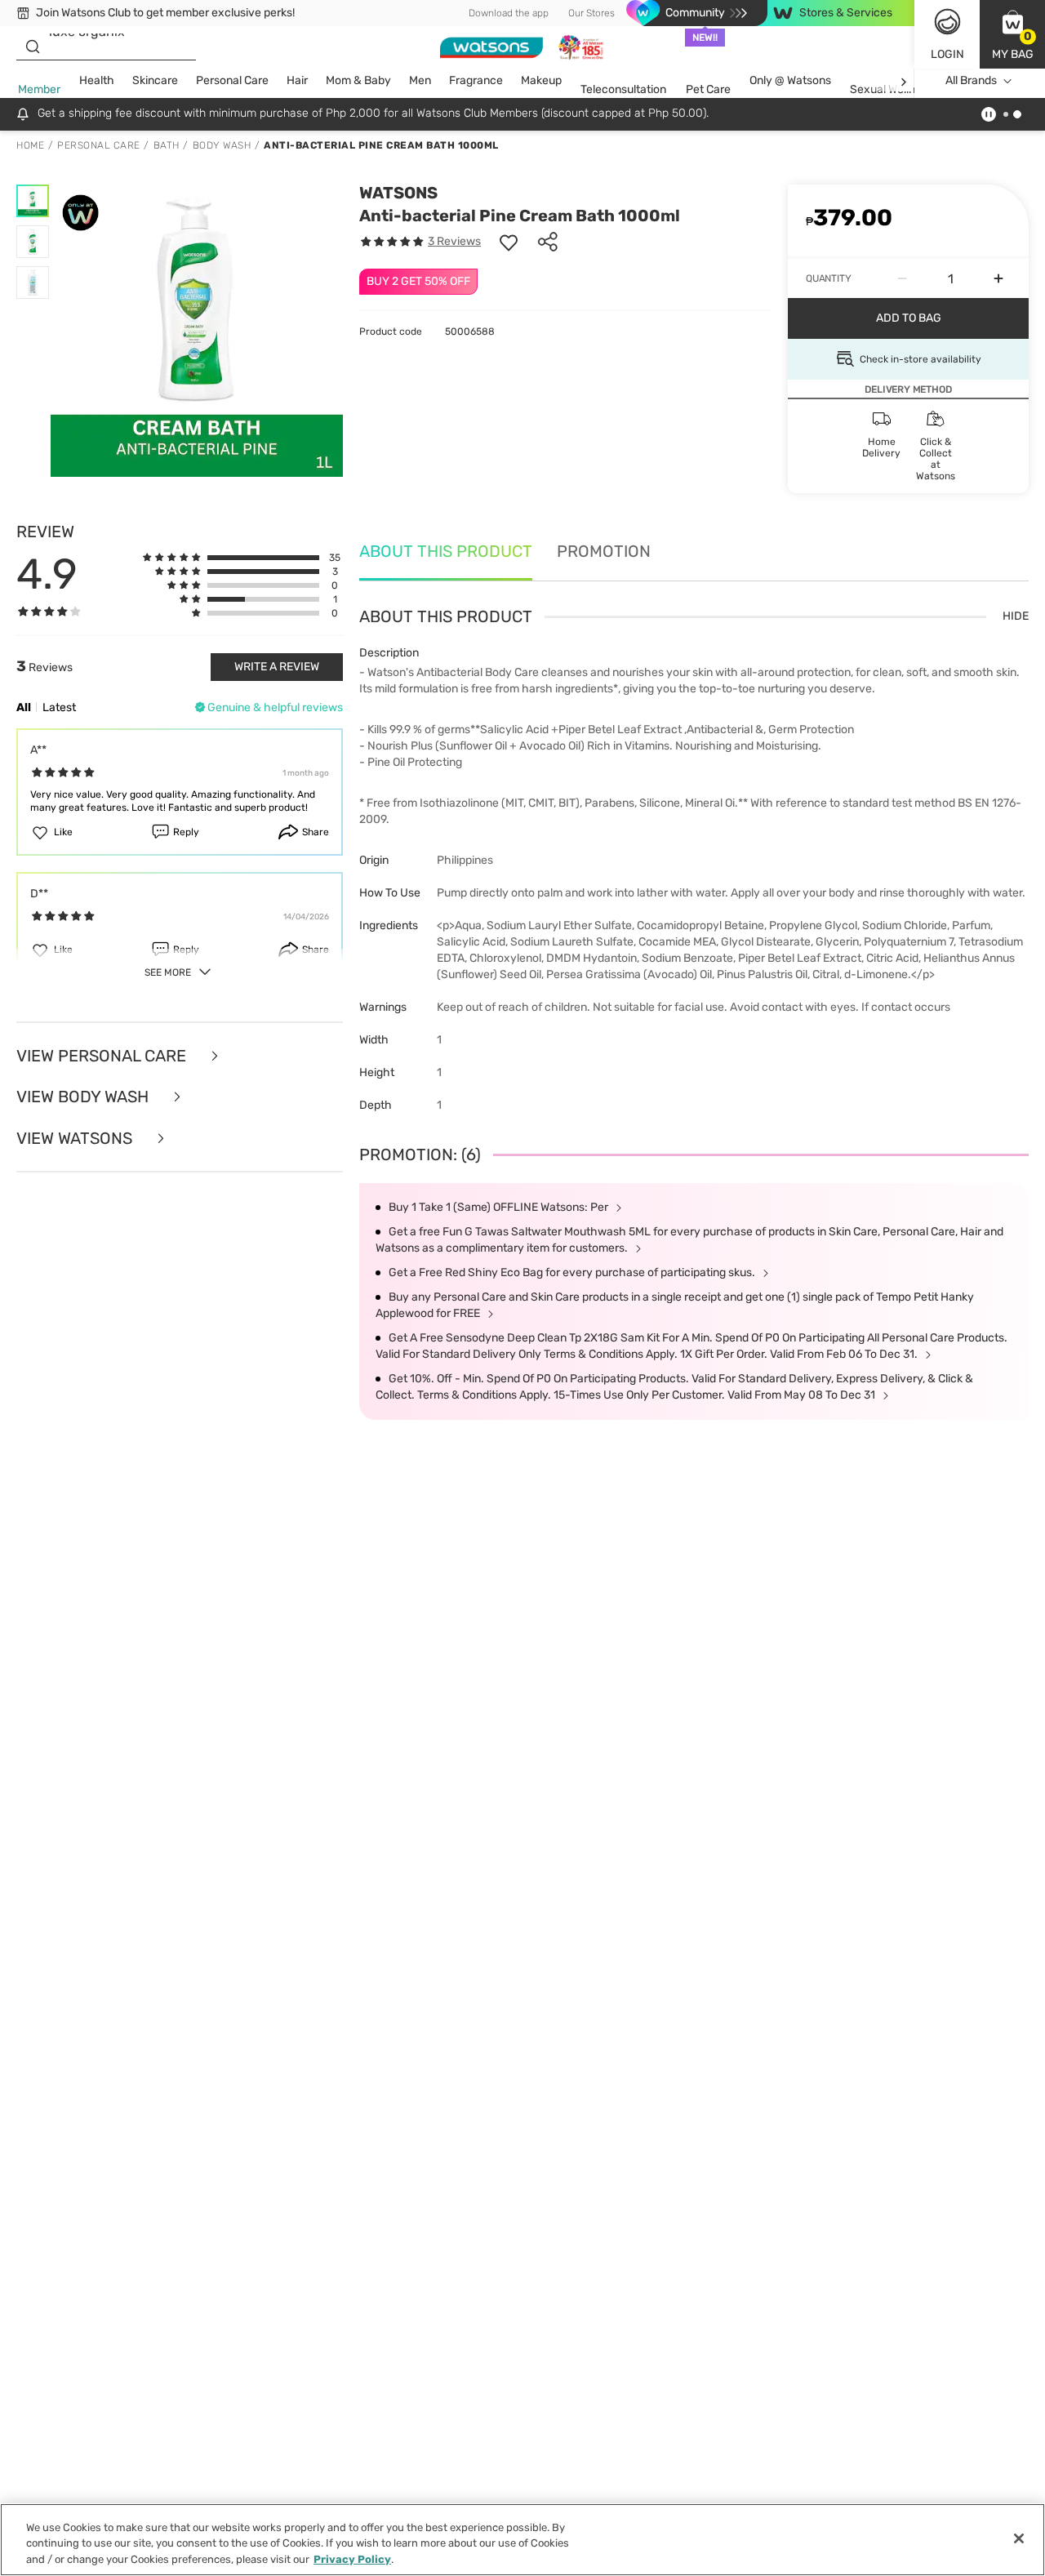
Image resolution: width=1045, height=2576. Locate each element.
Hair (297, 80)
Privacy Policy (352, 2559)
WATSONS (398, 193)
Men (420, 80)
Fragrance (476, 80)
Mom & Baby (358, 80)
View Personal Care (103, 1056)
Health (97, 80)
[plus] (998, 278)
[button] (1012, 34)
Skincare (155, 80)
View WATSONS (76, 1139)
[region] (522, 2540)
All (24, 707)
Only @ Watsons (790, 80)
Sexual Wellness (892, 89)
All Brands (971, 80)
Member (39, 89)
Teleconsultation (623, 89)
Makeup (541, 80)
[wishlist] (509, 242)
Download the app (509, 13)
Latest (59, 707)
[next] (903, 81)
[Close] (1019, 2538)
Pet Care (708, 89)
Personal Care (232, 80)
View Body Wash (84, 1097)
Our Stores (591, 13)
